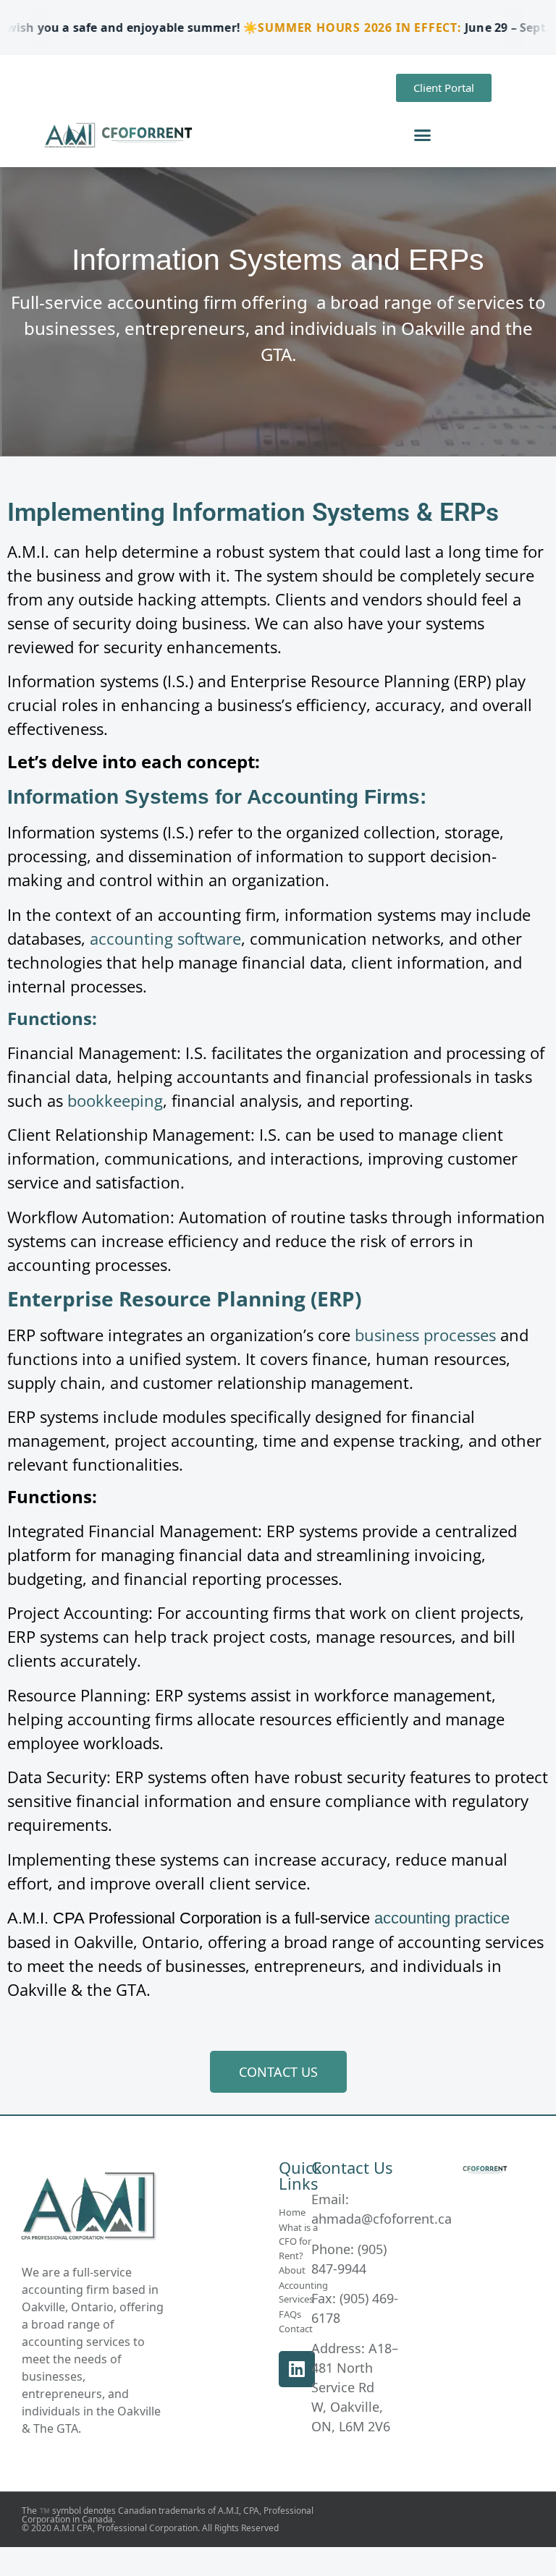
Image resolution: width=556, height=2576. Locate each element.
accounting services (76, 2342)
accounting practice (442, 1918)
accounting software (165, 938)
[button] (423, 135)
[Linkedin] (297, 2369)
